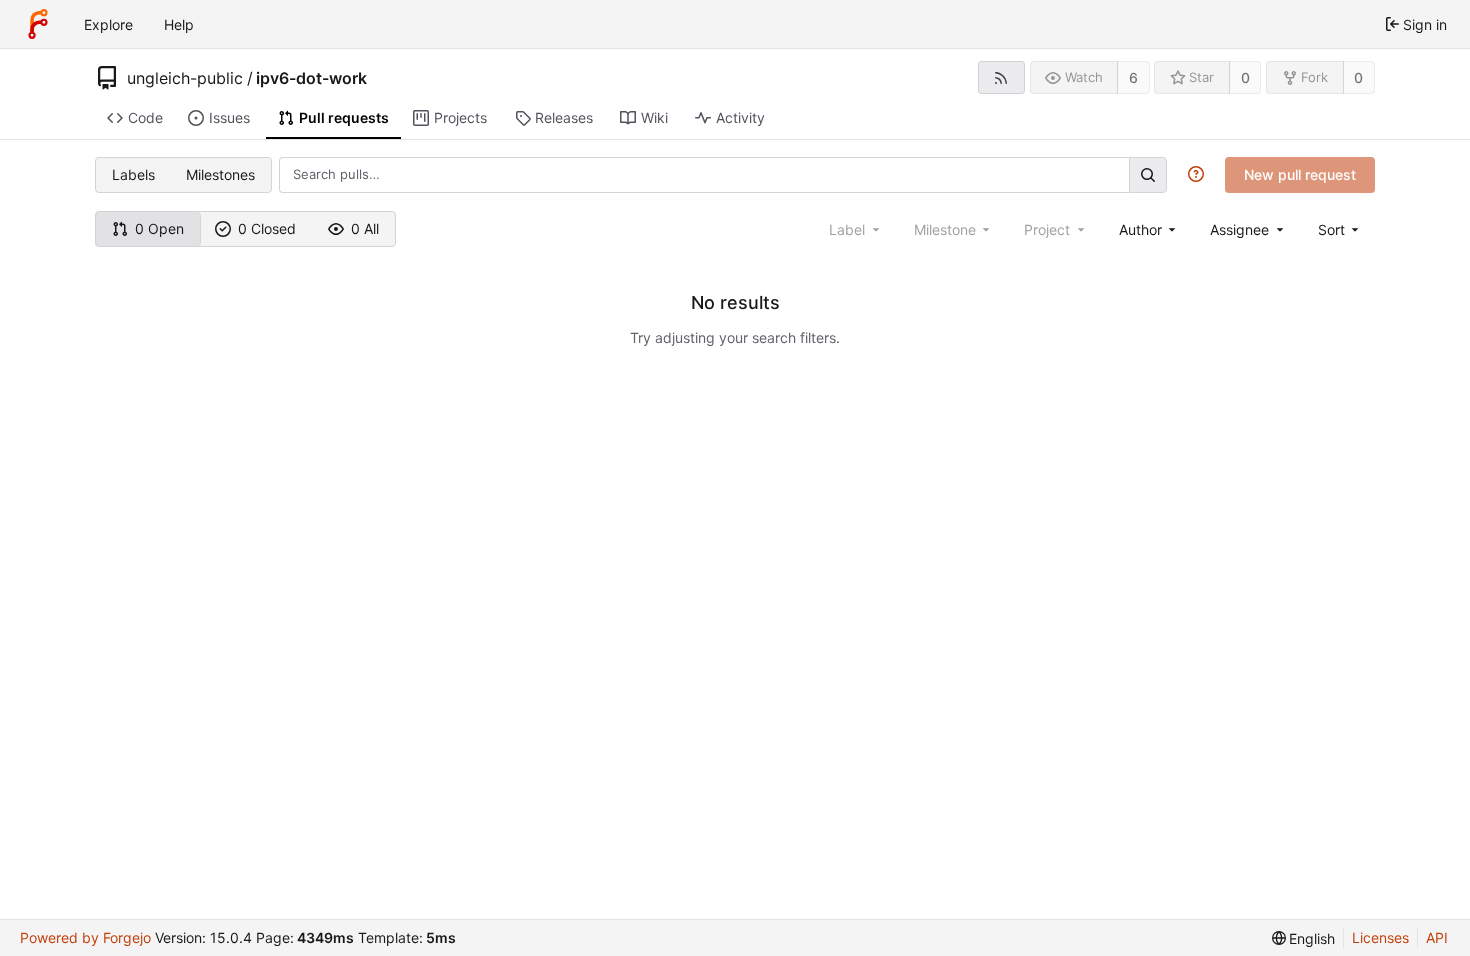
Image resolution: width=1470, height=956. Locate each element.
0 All (365, 228)
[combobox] (1149, 229)
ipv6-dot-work (311, 78)
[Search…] (1148, 174)
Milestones (220, 174)
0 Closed (267, 228)
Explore (108, 24)
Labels (133, 174)
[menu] (1340, 229)
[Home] (38, 24)
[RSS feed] (1001, 77)
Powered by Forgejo (85, 937)
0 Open (159, 228)
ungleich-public (185, 78)
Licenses (1380, 937)
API (1437, 937)
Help (179, 24)
